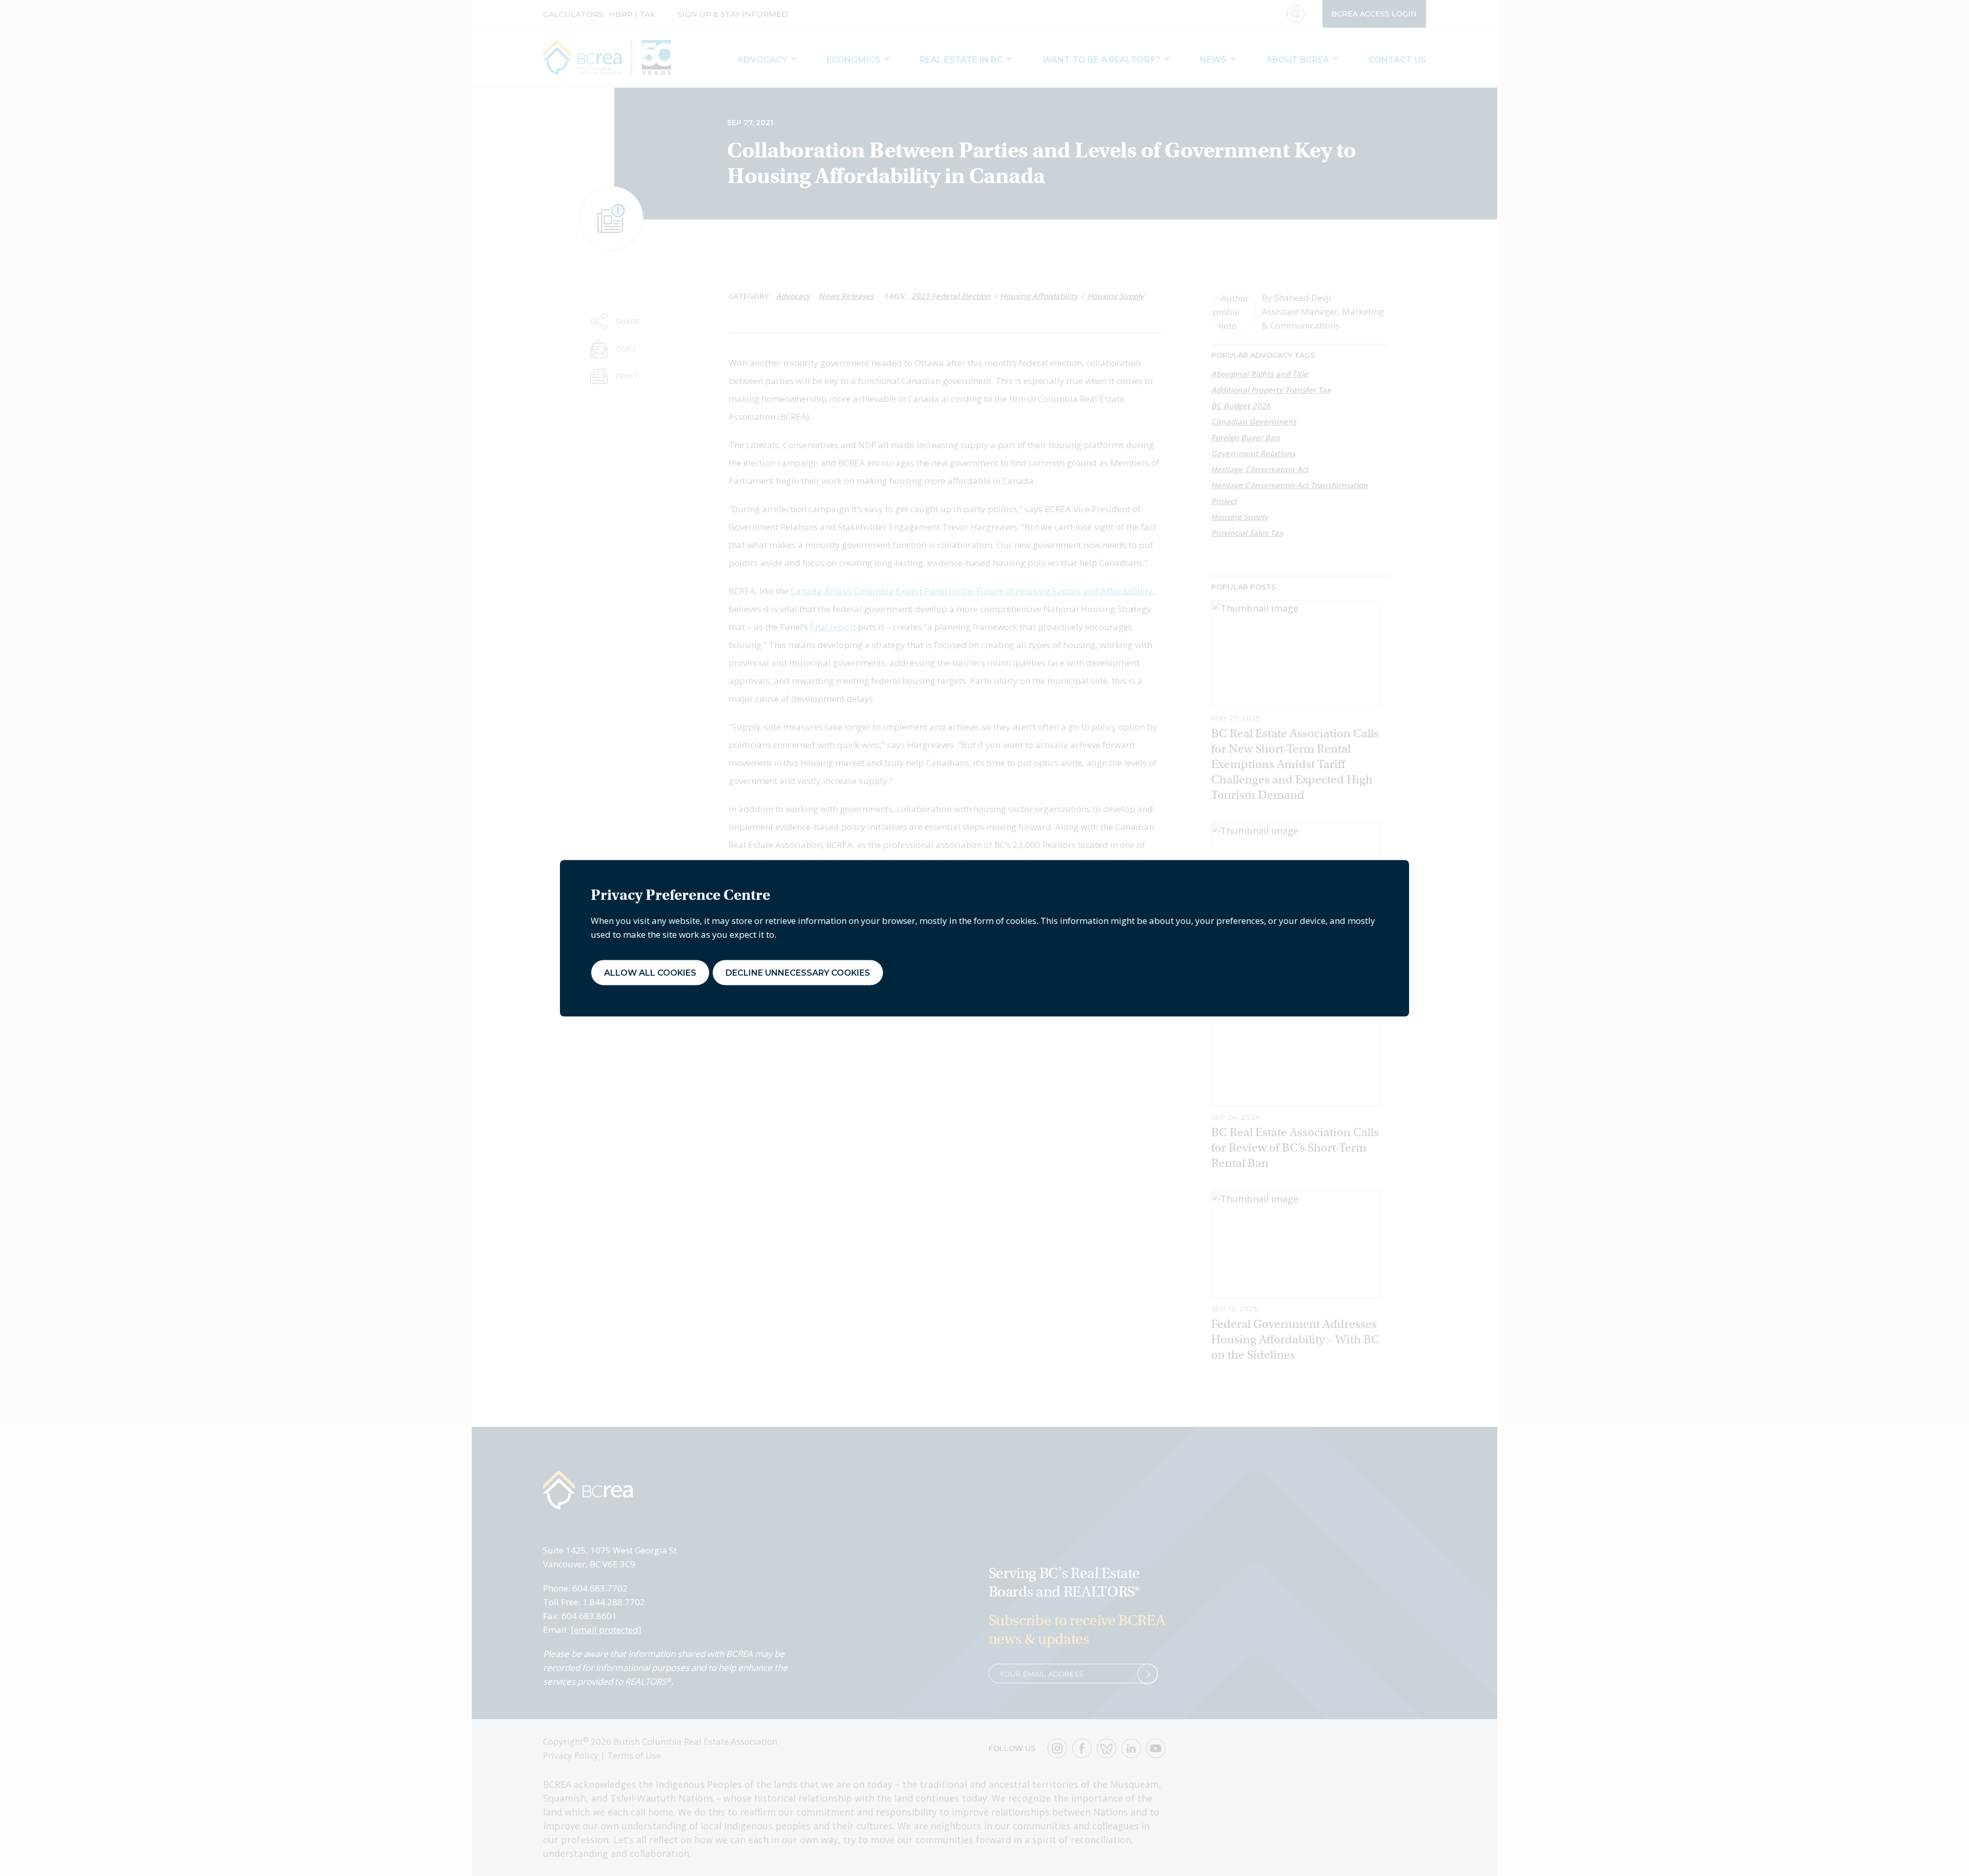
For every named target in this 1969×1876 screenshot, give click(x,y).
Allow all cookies (650, 972)
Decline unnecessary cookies (798, 972)
